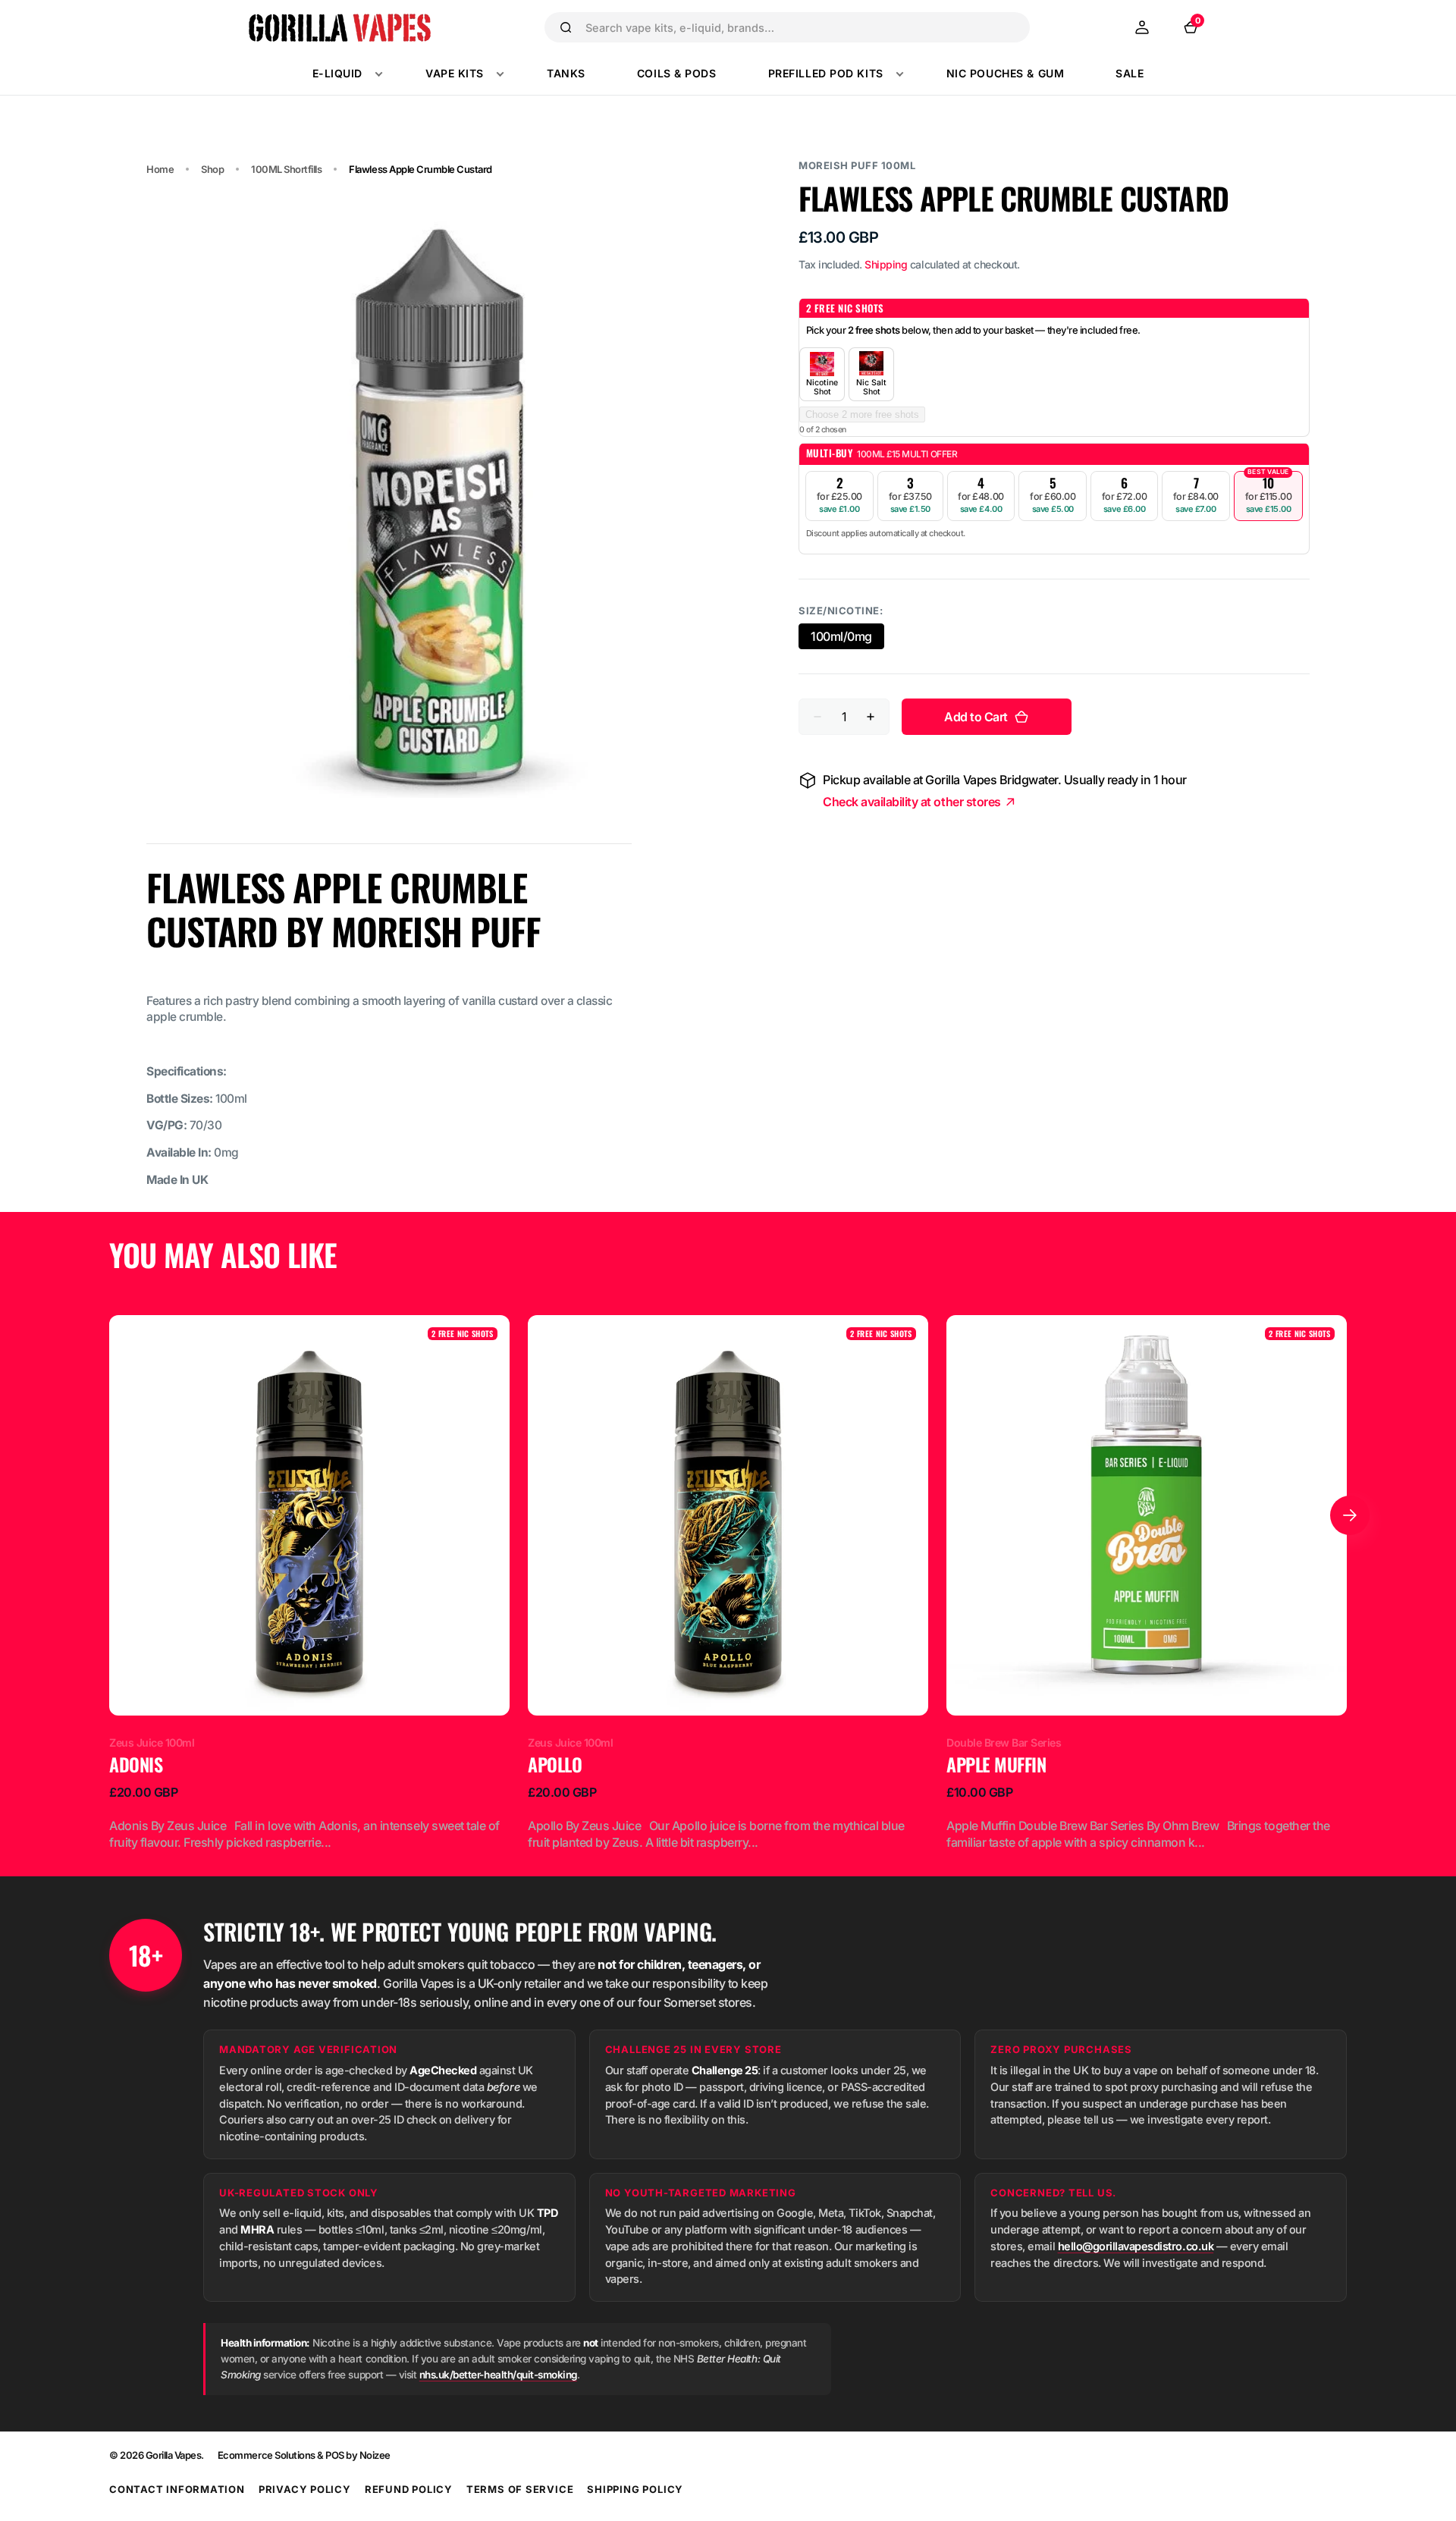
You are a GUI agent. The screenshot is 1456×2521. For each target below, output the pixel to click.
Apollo (555, 1765)
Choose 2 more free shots (862, 414)
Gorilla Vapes (174, 2455)
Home (160, 169)
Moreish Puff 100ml (857, 165)
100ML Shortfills (286, 169)
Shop (212, 169)
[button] (1142, 27)
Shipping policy (635, 2489)
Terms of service (520, 2489)
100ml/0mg (847, 638)
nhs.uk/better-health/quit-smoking (498, 2375)
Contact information (177, 2489)
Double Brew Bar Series (1004, 1742)
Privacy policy (305, 2489)
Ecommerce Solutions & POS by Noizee (304, 2455)
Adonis (136, 1765)
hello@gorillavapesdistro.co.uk (1136, 2246)
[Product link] (309, 1583)
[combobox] (801, 27)
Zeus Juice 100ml (152, 1742)
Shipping (886, 264)
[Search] (566, 27)
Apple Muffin (996, 1765)
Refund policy (409, 2489)
